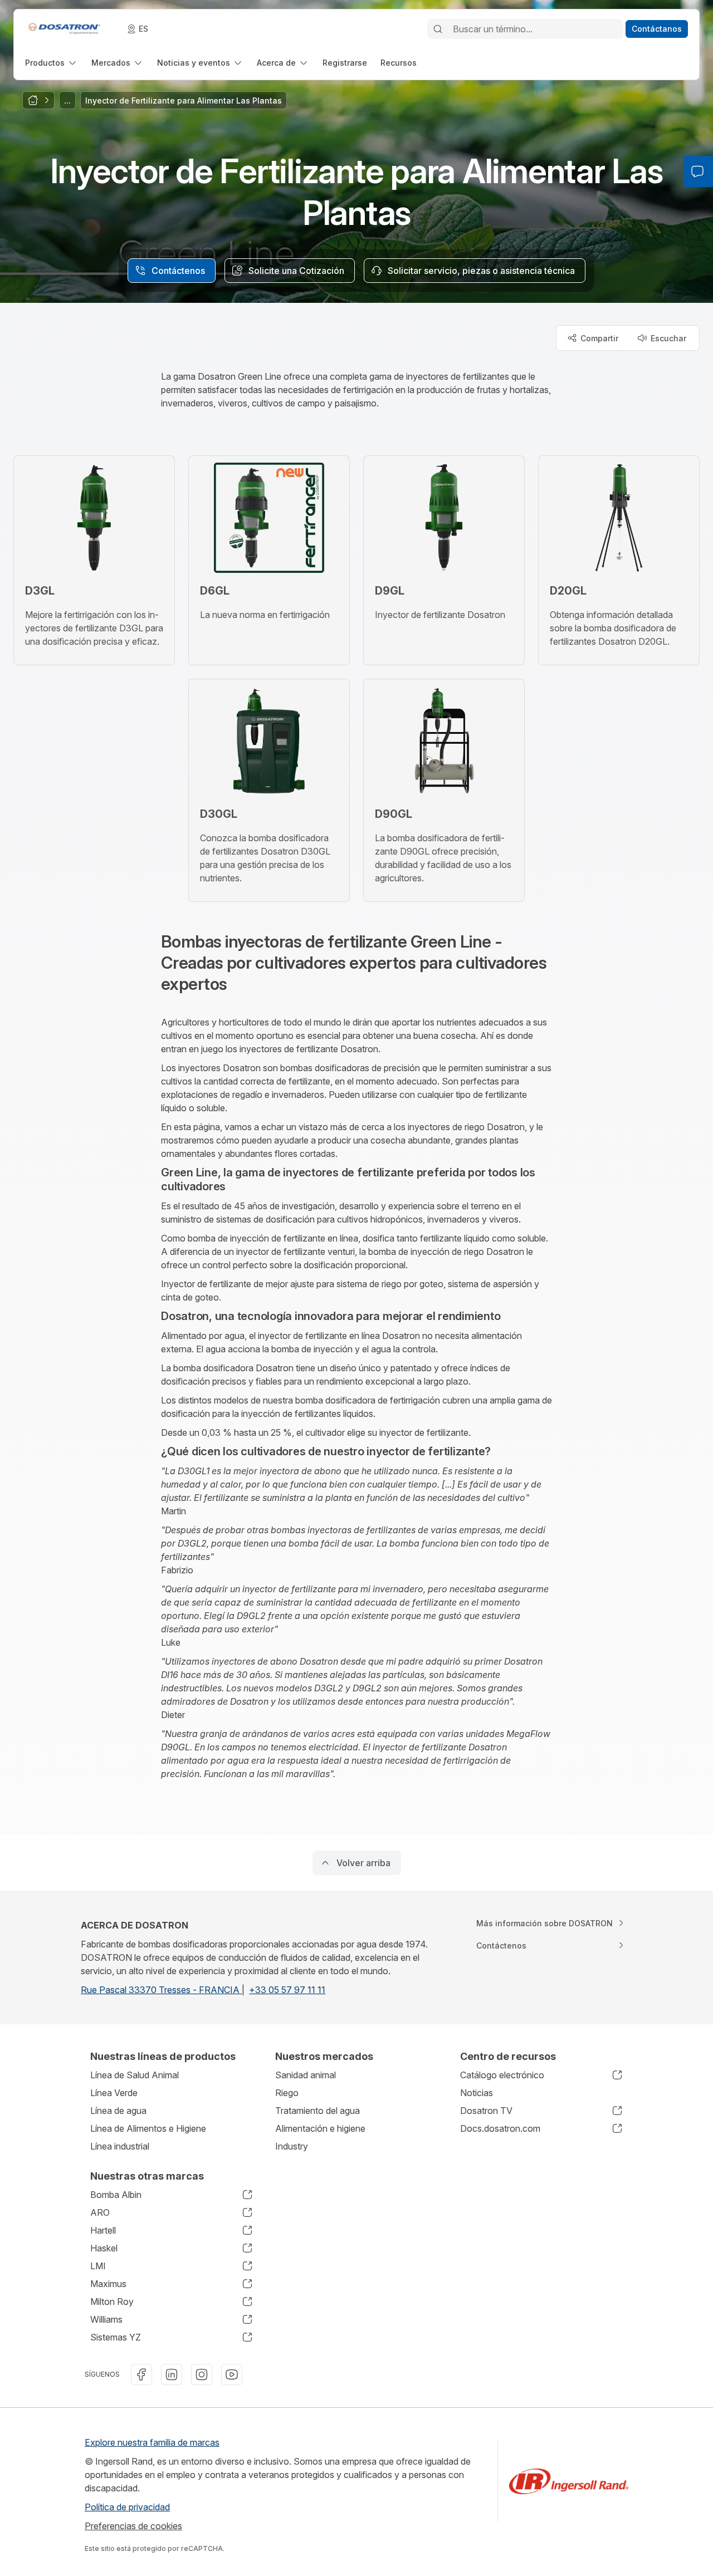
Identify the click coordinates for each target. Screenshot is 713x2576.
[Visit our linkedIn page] (172, 2374)
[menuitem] (52, 63)
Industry (292, 2146)
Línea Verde (114, 2093)
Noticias (477, 2093)
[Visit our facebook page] (141, 2374)
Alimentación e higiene (320, 2128)
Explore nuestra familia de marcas (152, 2442)
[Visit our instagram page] (202, 2374)
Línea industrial (120, 2146)
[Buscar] (438, 29)
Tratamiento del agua (318, 2111)
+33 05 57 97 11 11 (287, 1990)
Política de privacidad (127, 2507)
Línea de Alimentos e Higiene (148, 2128)
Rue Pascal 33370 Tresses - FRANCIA (161, 1990)
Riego (287, 2093)
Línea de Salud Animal (135, 2075)
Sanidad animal (306, 2075)
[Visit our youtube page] (232, 2374)
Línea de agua (118, 2111)
